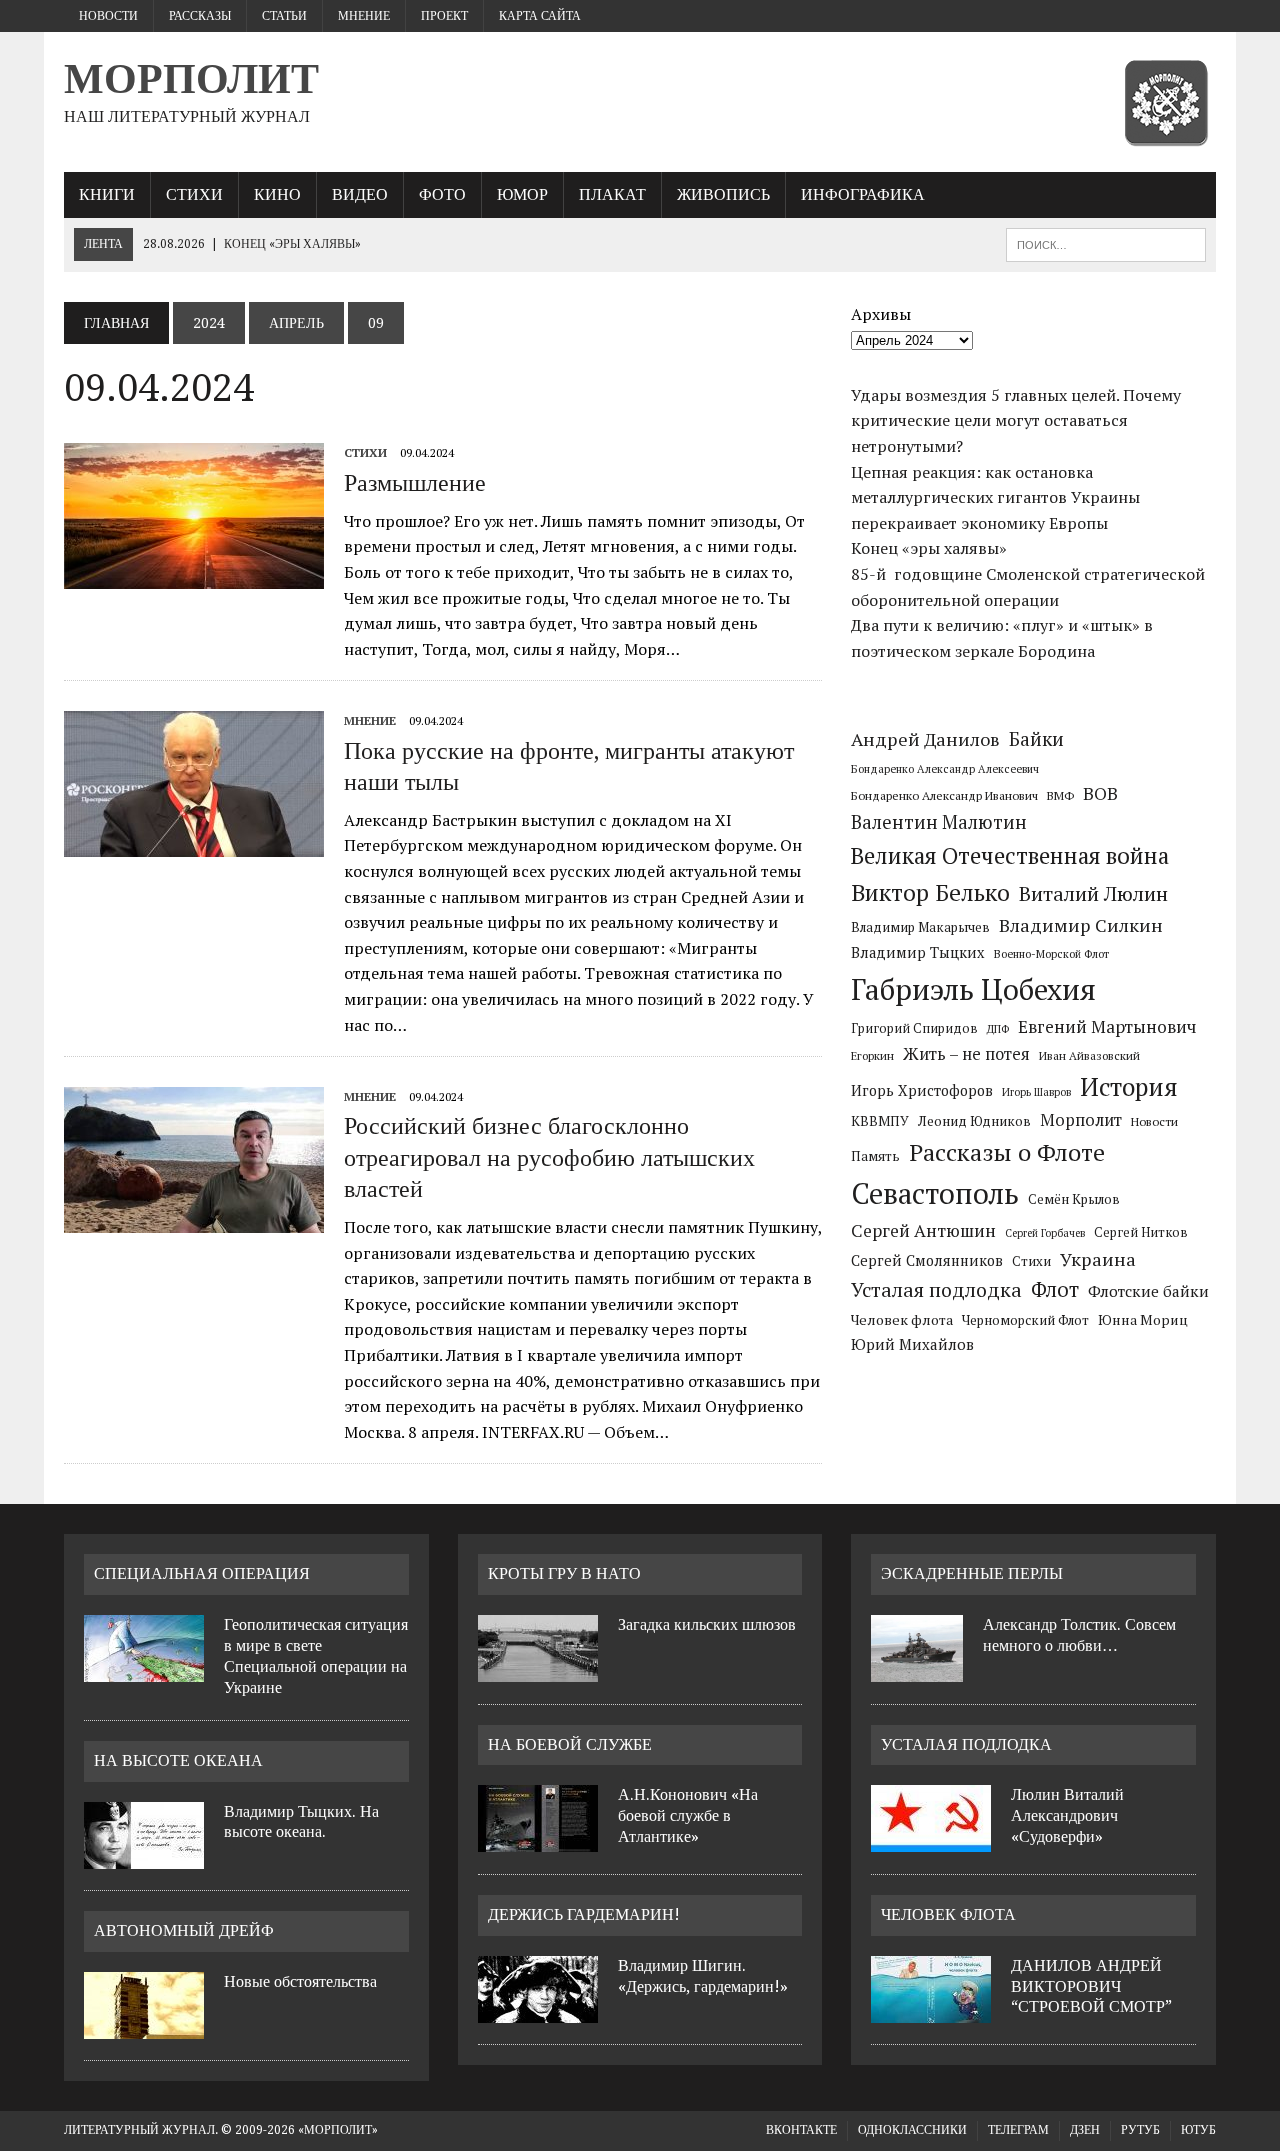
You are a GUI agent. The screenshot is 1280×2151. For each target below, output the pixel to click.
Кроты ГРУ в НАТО (564, 1573)
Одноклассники (912, 2130)
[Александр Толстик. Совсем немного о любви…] (917, 1670)
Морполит (1081, 1120)
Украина (1098, 1259)
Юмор (522, 194)
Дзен (1085, 2130)
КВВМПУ (880, 1121)
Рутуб (1140, 2130)
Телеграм (1018, 2130)
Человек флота (902, 1319)
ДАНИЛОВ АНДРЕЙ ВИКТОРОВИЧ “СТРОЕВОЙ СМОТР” (1091, 1986)
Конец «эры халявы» (929, 548)
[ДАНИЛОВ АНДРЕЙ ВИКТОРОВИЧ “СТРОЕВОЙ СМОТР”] (931, 2011)
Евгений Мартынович (1107, 1026)
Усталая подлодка (936, 1289)
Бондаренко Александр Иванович (944, 795)
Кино (277, 194)
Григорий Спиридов (914, 1028)
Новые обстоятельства (300, 1981)
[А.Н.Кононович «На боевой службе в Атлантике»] (538, 1840)
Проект (444, 16)
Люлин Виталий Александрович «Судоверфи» (1067, 1815)
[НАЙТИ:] (1106, 243)
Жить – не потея (966, 1054)
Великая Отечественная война (1010, 855)
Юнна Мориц (1143, 1320)
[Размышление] (194, 576)
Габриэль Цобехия (973, 989)
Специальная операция (202, 1573)
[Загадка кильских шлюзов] (538, 1670)
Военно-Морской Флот (1051, 954)
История (1129, 1086)
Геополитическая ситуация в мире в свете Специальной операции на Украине (316, 1655)
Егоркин (872, 1055)
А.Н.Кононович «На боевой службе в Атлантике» (688, 1815)
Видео (360, 194)
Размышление (415, 483)
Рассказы (200, 16)
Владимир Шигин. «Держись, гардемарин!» (703, 1976)
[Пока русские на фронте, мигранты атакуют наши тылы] (194, 844)
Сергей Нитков (1141, 1232)
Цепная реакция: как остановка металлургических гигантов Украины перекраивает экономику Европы (995, 497)
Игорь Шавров (1036, 1092)
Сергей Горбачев (1045, 1233)
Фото (442, 194)
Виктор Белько (930, 892)
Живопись (723, 194)
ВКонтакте (801, 2130)
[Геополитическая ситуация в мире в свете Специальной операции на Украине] (144, 1670)
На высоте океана (178, 1760)
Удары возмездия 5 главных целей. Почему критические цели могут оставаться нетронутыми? (1016, 420)
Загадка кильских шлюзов (707, 1624)
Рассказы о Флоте (1007, 1152)
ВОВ (1100, 793)
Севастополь (935, 1193)
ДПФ (998, 1029)
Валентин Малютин (939, 822)
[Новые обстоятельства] (144, 2027)
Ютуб (1198, 2130)
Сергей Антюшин (923, 1230)
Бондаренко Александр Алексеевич (945, 769)
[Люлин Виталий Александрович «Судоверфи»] (931, 1840)
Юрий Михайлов (912, 1344)
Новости (108, 16)
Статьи (284, 16)
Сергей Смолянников (927, 1260)
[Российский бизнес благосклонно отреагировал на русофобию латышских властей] (194, 1220)
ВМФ (1060, 795)
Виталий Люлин (1093, 893)
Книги (107, 194)
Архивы (881, 314)
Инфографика (863, 194)
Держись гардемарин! (584, 1914)
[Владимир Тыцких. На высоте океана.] (144, 1857)
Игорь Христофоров (922, 1090)
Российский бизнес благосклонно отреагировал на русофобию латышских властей (549, 1157)
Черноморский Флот (1025, 1320)
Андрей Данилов (925, 739)
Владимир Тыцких (918, 952)
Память (875, 1156)
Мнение (364, 16)
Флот (1055, 1289)
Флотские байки (1148, 1291)
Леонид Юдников (974, 1121)
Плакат (612, 194)
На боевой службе (570, 1744)
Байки (1036, 738)
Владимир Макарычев (920, 927)
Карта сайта (540, 16)
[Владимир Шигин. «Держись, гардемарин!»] (538, 2011)
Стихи (194, 194)
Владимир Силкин (1081, 925)
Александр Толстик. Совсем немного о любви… (1079, 1635)
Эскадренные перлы (972, 1573)
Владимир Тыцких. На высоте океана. (301, 1822)
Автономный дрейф (184, 1930)
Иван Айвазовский (1089, 1055)
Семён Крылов (1074, 1199)
